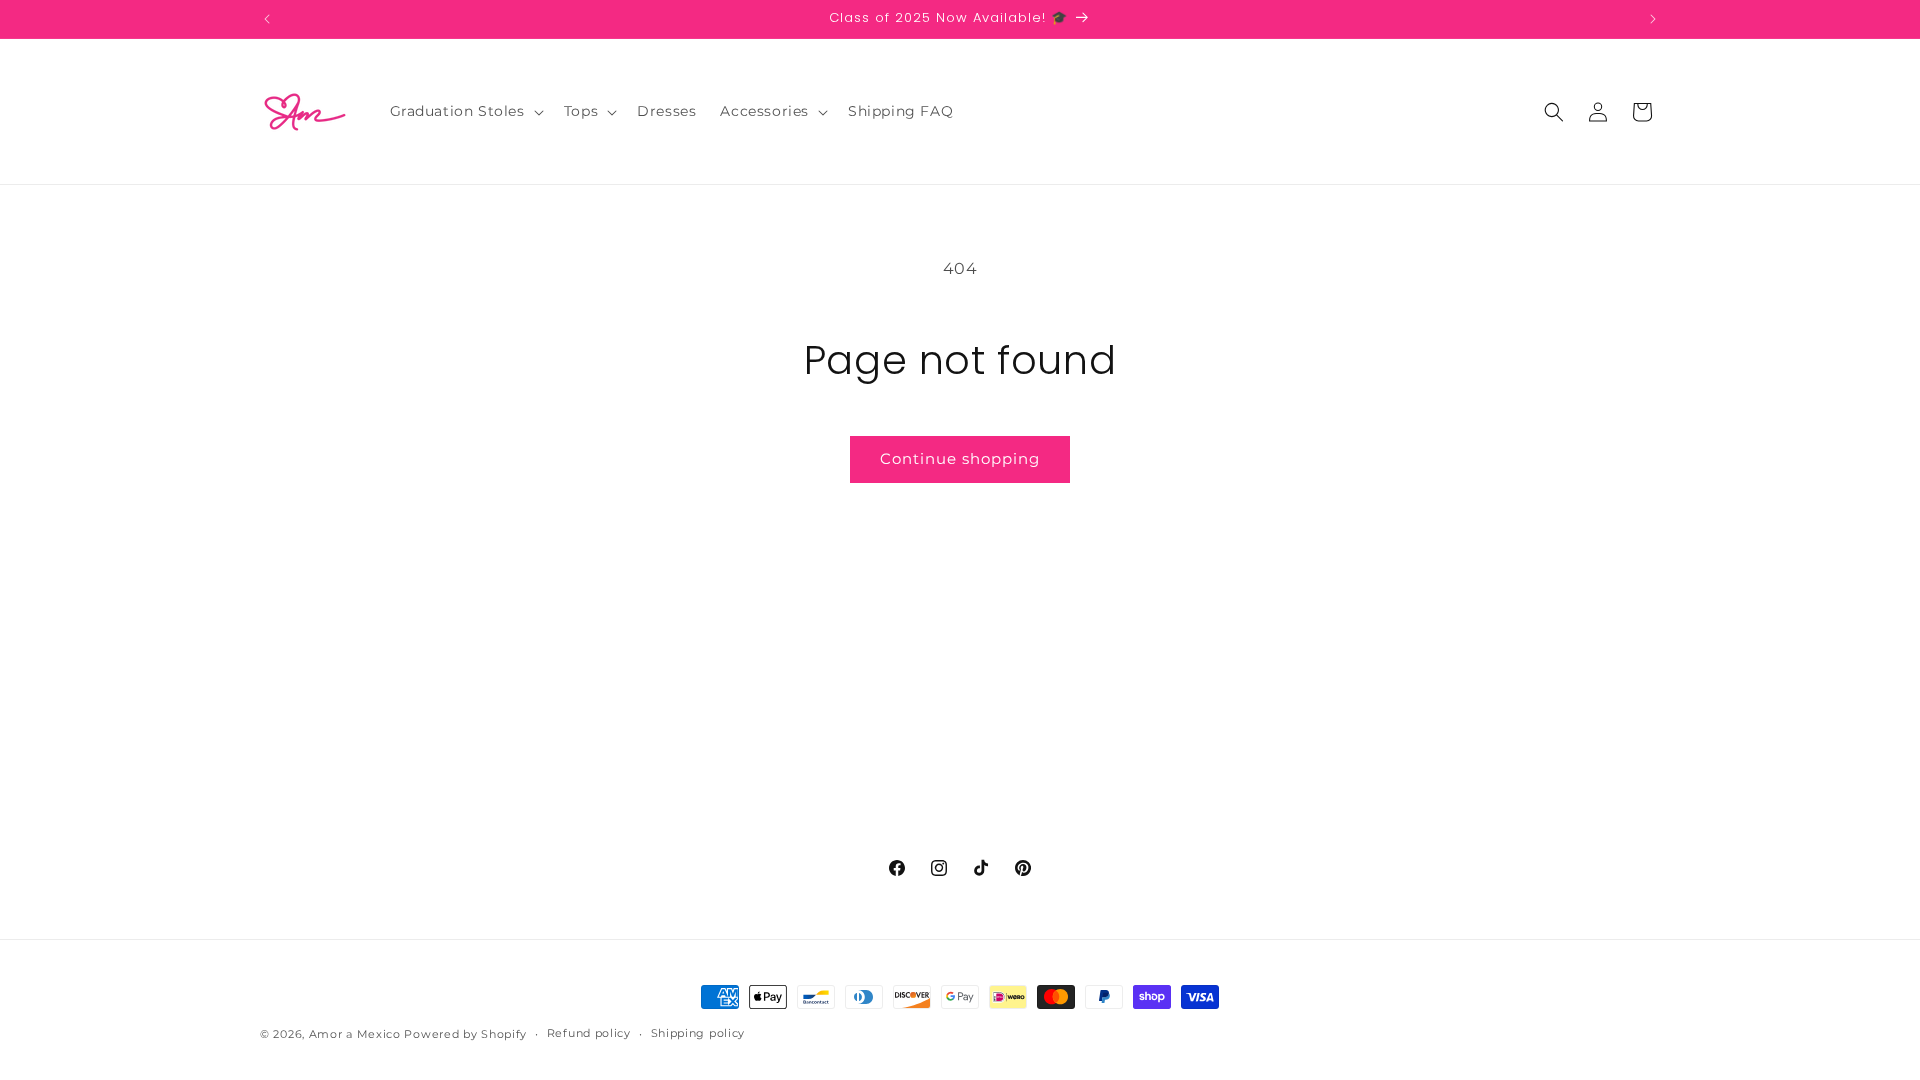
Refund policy (589, 1033)
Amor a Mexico (357, 1034)
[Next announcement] (1653, 19)
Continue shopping (960, 458)
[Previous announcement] (267, 19)
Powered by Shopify (465, 1034)
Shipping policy (698, 1033)
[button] (465, 111)
